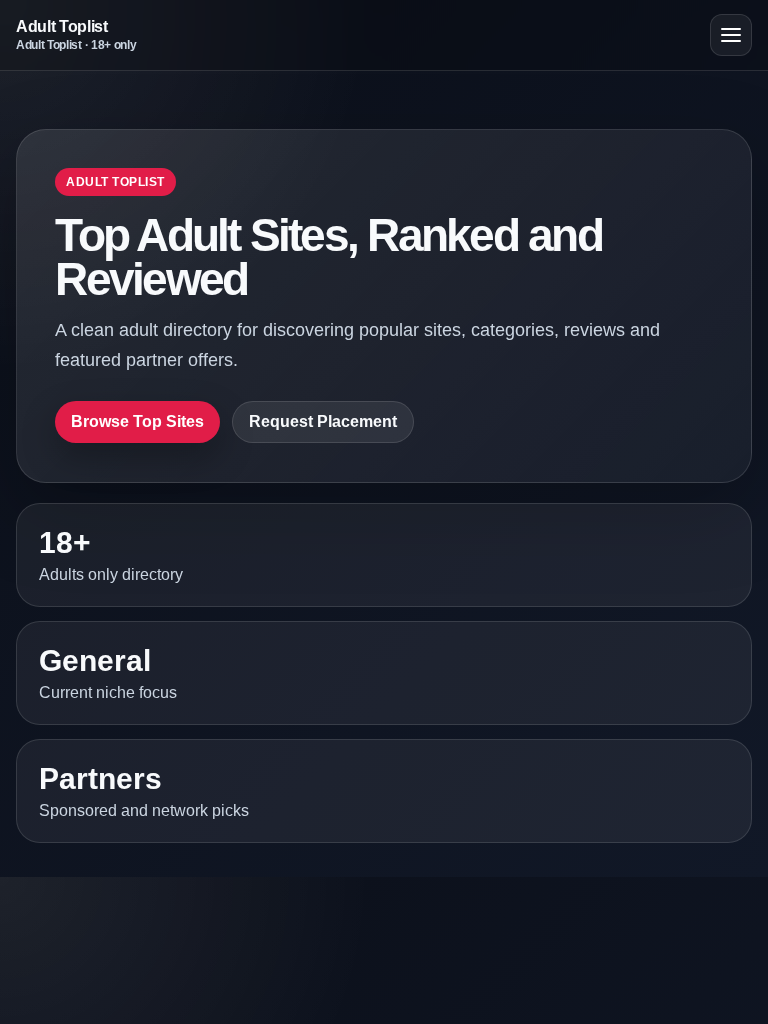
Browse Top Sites (137, 421)
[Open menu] (731, 35)
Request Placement (323, 421)
